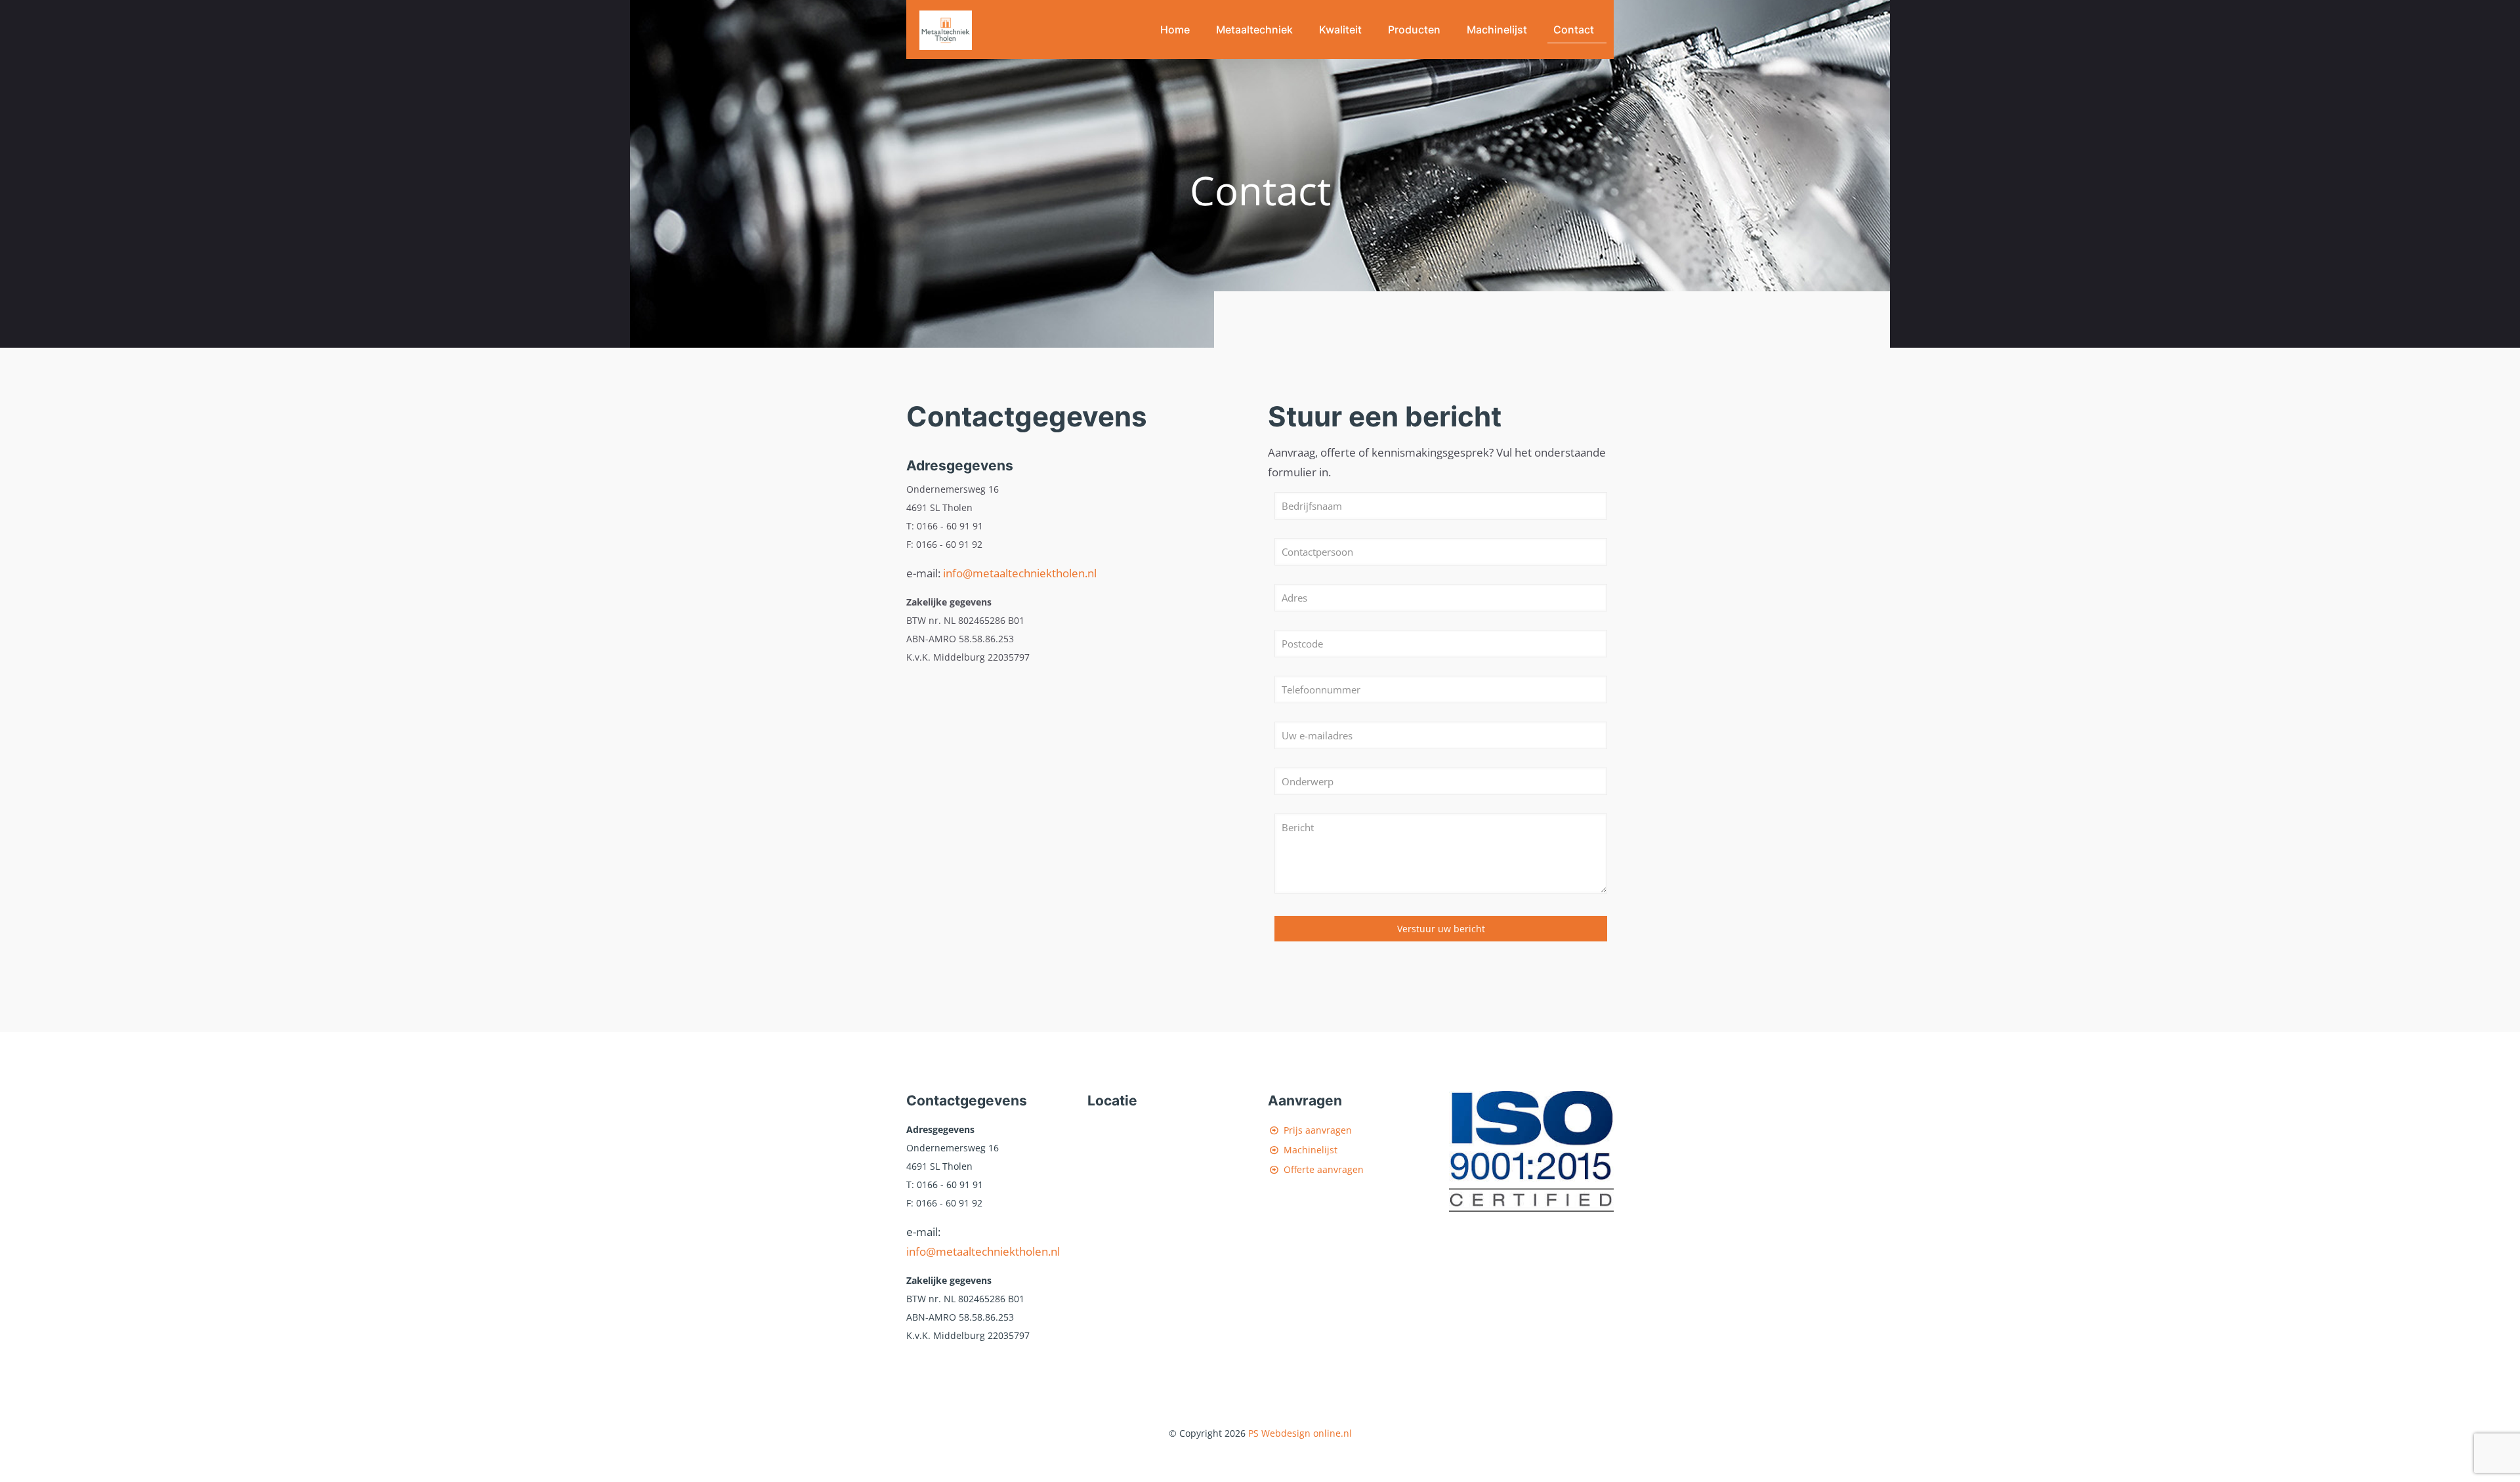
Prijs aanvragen (1318, 1130)
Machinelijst (1311, 1150)
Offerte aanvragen (1324, 1169)
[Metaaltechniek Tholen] (946, 30)
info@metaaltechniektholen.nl (1020, 573)
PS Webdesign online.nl (1299, 1433)
